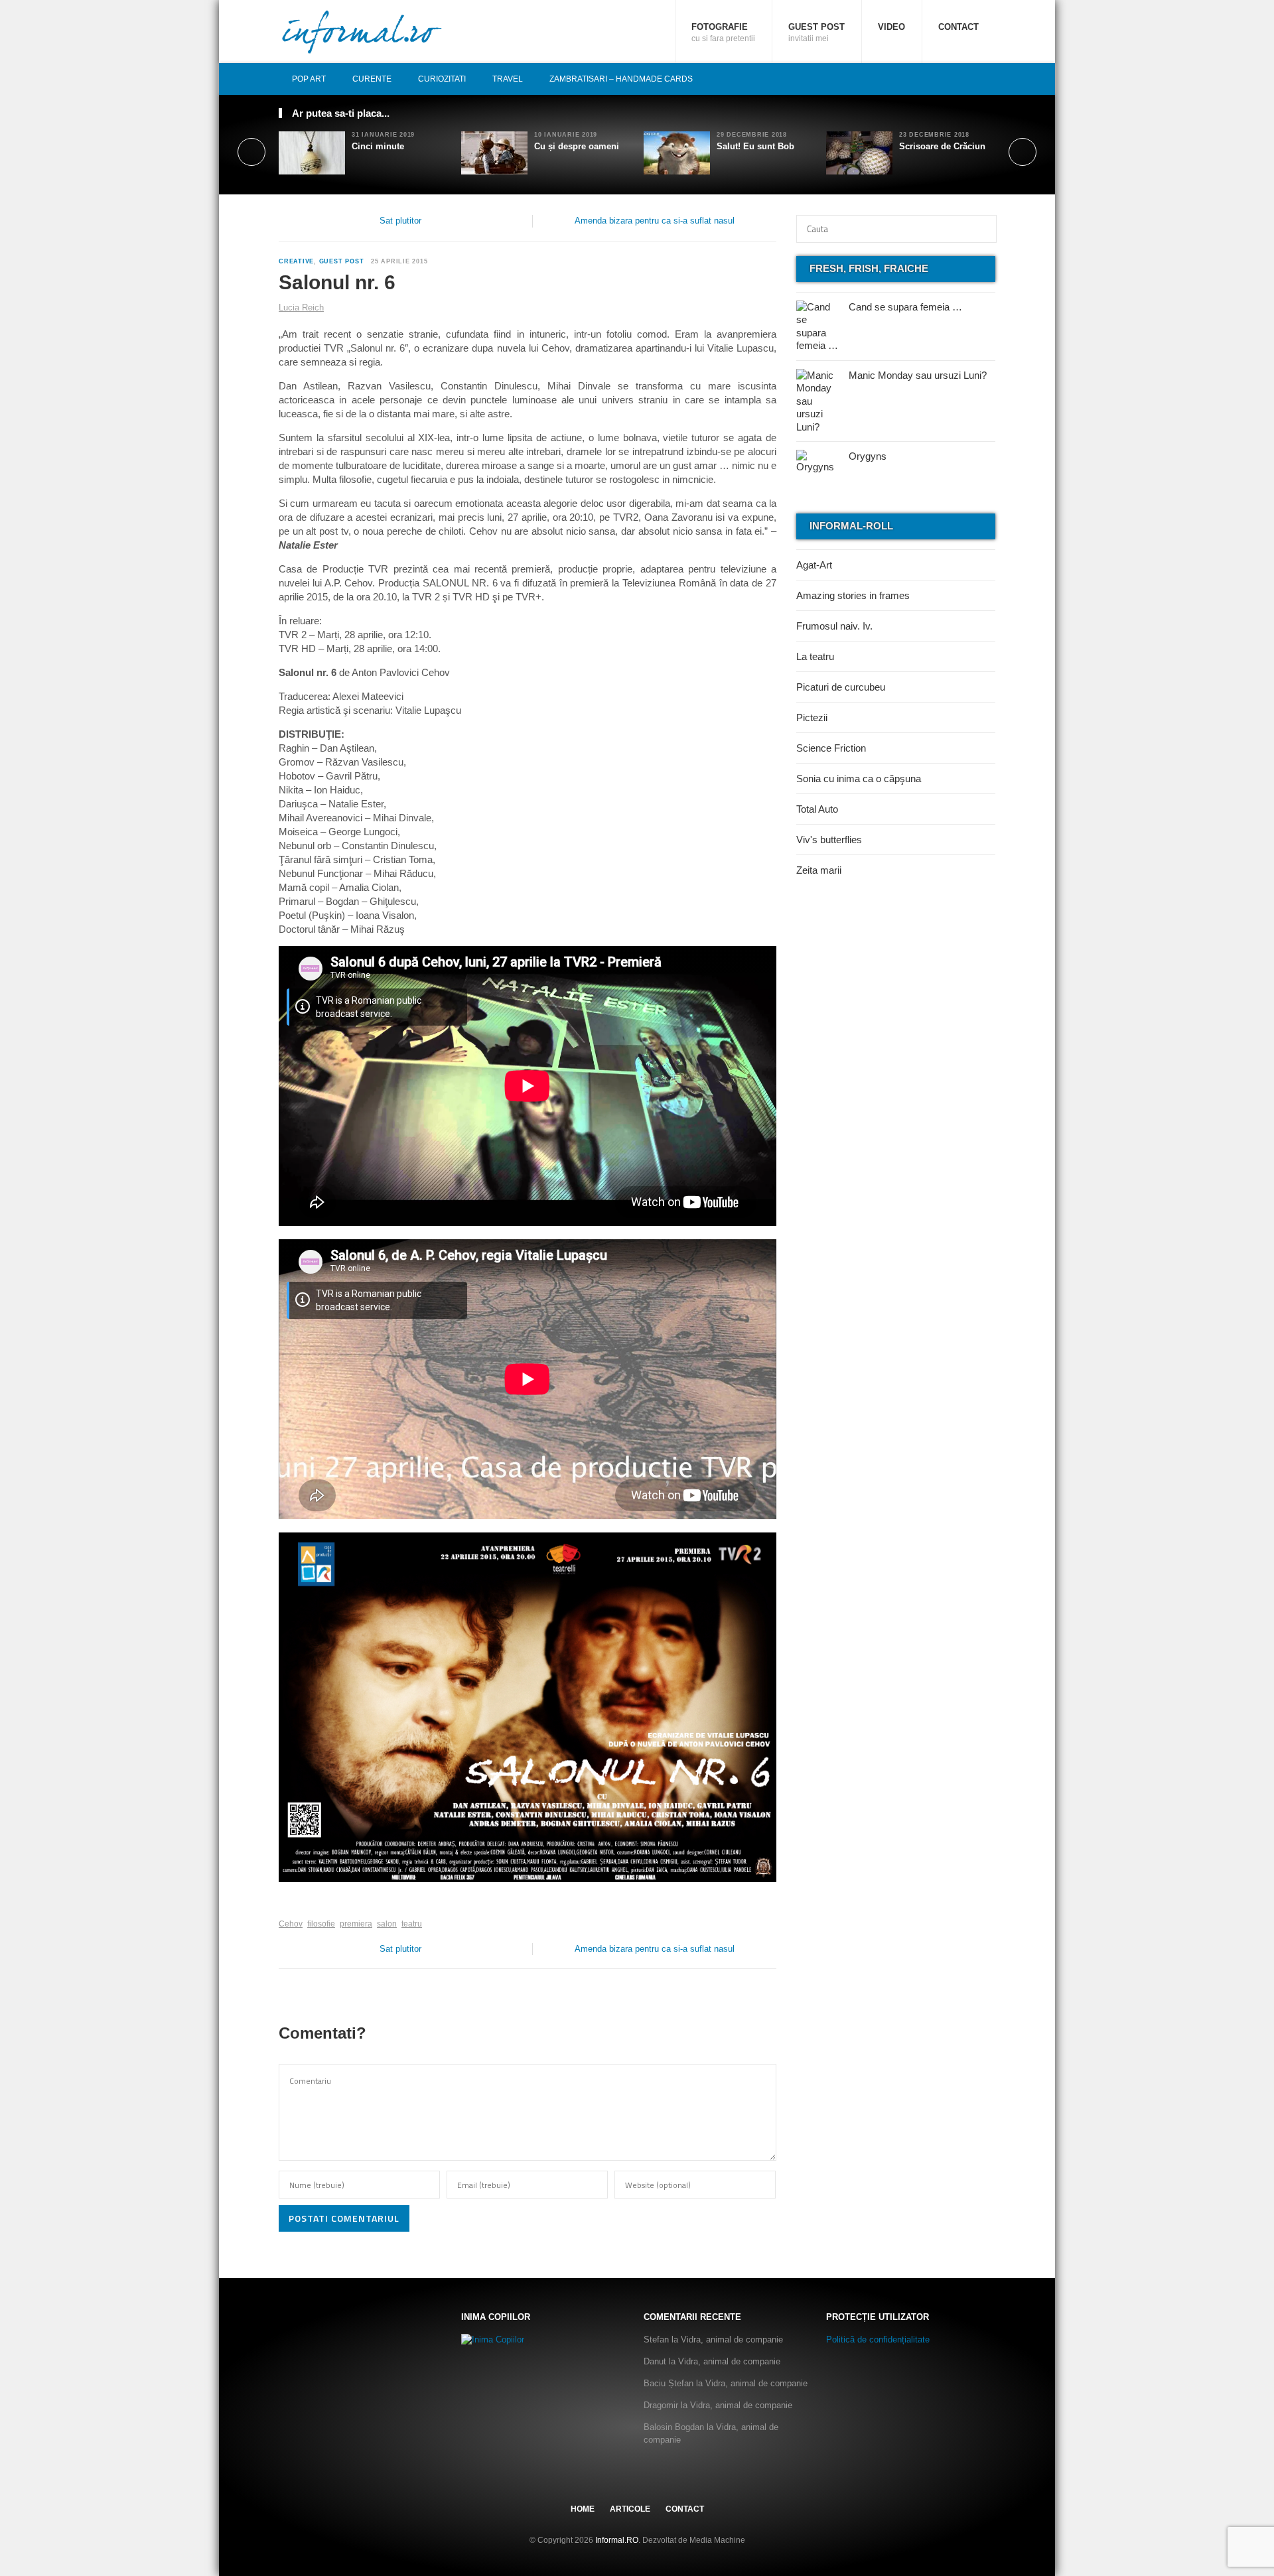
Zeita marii (819, 870)
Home (583, 2509)
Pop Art (309, 79)
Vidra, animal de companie (732, 2339)
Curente (372, 79)
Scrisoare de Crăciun (942, 146)
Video (891, 27)
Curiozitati (442, 79)
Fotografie (723, 33)
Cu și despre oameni (577, 146)
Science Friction (831, 748)
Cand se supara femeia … (905, 307)
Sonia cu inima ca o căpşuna (859, 779)
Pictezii (812, 717)
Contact (958, 27)
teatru (412, 1924)
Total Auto (817, 809)
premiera (356, 1924)
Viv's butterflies (829, 840)
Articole (630, 2509)
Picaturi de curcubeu (841, 687)
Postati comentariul (344, 2218)
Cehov (291, 1924)
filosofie (321, 1924)
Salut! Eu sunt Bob (755, 146)
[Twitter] (959, 79)
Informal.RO (617, 2540)
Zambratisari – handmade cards (621, 79)
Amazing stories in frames (853, 595)
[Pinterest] (973, 79)
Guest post (816, 33)
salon (387, 1924)
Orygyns (868, 456)
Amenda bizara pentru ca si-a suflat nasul (655, 221)
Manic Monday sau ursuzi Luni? (918, 375)
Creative (296, 261)
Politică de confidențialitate (878, 2339)
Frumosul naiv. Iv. (834, 626)
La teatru (815, 656)
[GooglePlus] (308, 1903)
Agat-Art (814, 565)
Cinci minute (378, 146)
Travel (508, 79)
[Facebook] (944, 79)
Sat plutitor (400, 221)
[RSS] (988, 79)
